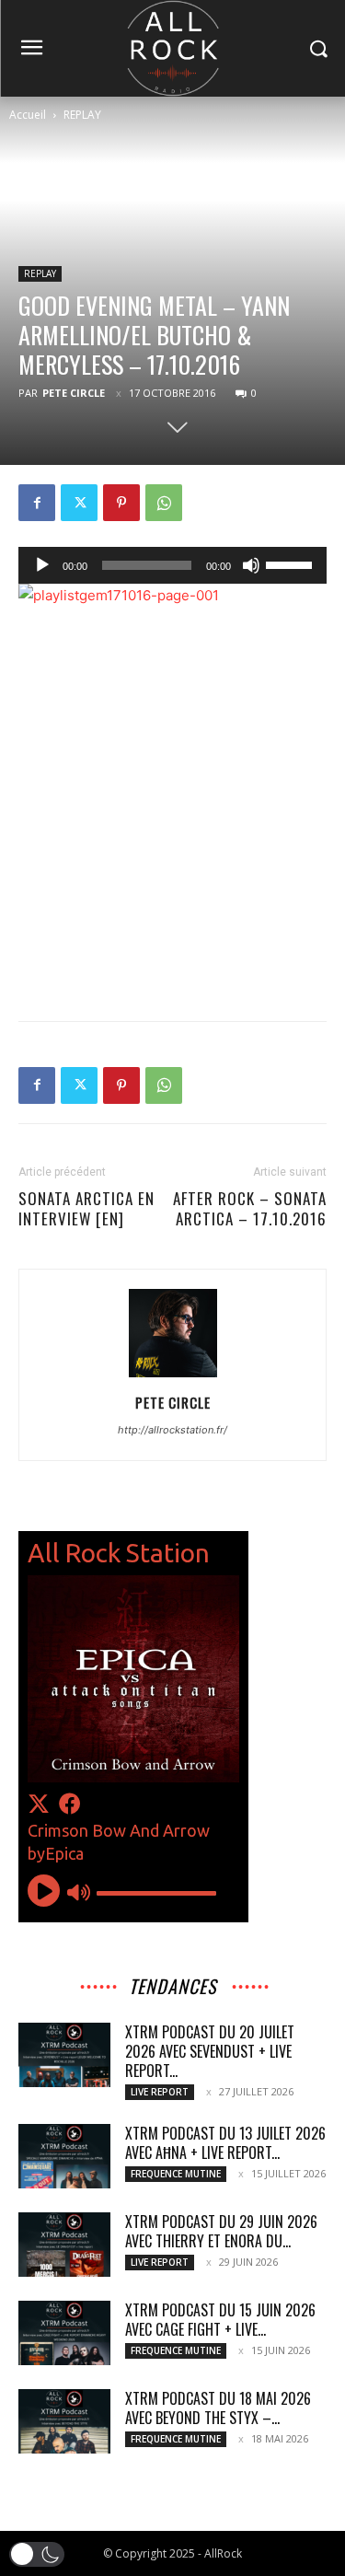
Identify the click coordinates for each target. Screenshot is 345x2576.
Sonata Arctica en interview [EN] (86, 1209)
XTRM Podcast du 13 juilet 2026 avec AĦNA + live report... (225, 2143)
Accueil (28, 115)
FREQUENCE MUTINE (176, 2174)
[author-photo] (173, 1377)
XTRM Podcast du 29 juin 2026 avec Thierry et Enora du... (221, 2231)
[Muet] (251, 565)
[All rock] (172, 48)
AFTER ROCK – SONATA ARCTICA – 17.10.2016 (250, 1209)
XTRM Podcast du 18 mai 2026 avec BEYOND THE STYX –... (218, 2408)
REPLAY (82, 115)
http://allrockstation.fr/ (172, 1430)
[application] (172, 565)
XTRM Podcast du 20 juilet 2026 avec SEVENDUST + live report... (210, 2051)
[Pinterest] (121, 503)
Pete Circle (74, 393)
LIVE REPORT (160, 2092)
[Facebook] (37, 503)
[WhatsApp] (164, 503)
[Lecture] (42, 565)
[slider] (292, 563)
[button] (37, 2554)
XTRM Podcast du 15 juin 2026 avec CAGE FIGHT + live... (220, 2320)
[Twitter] (79, 503)
